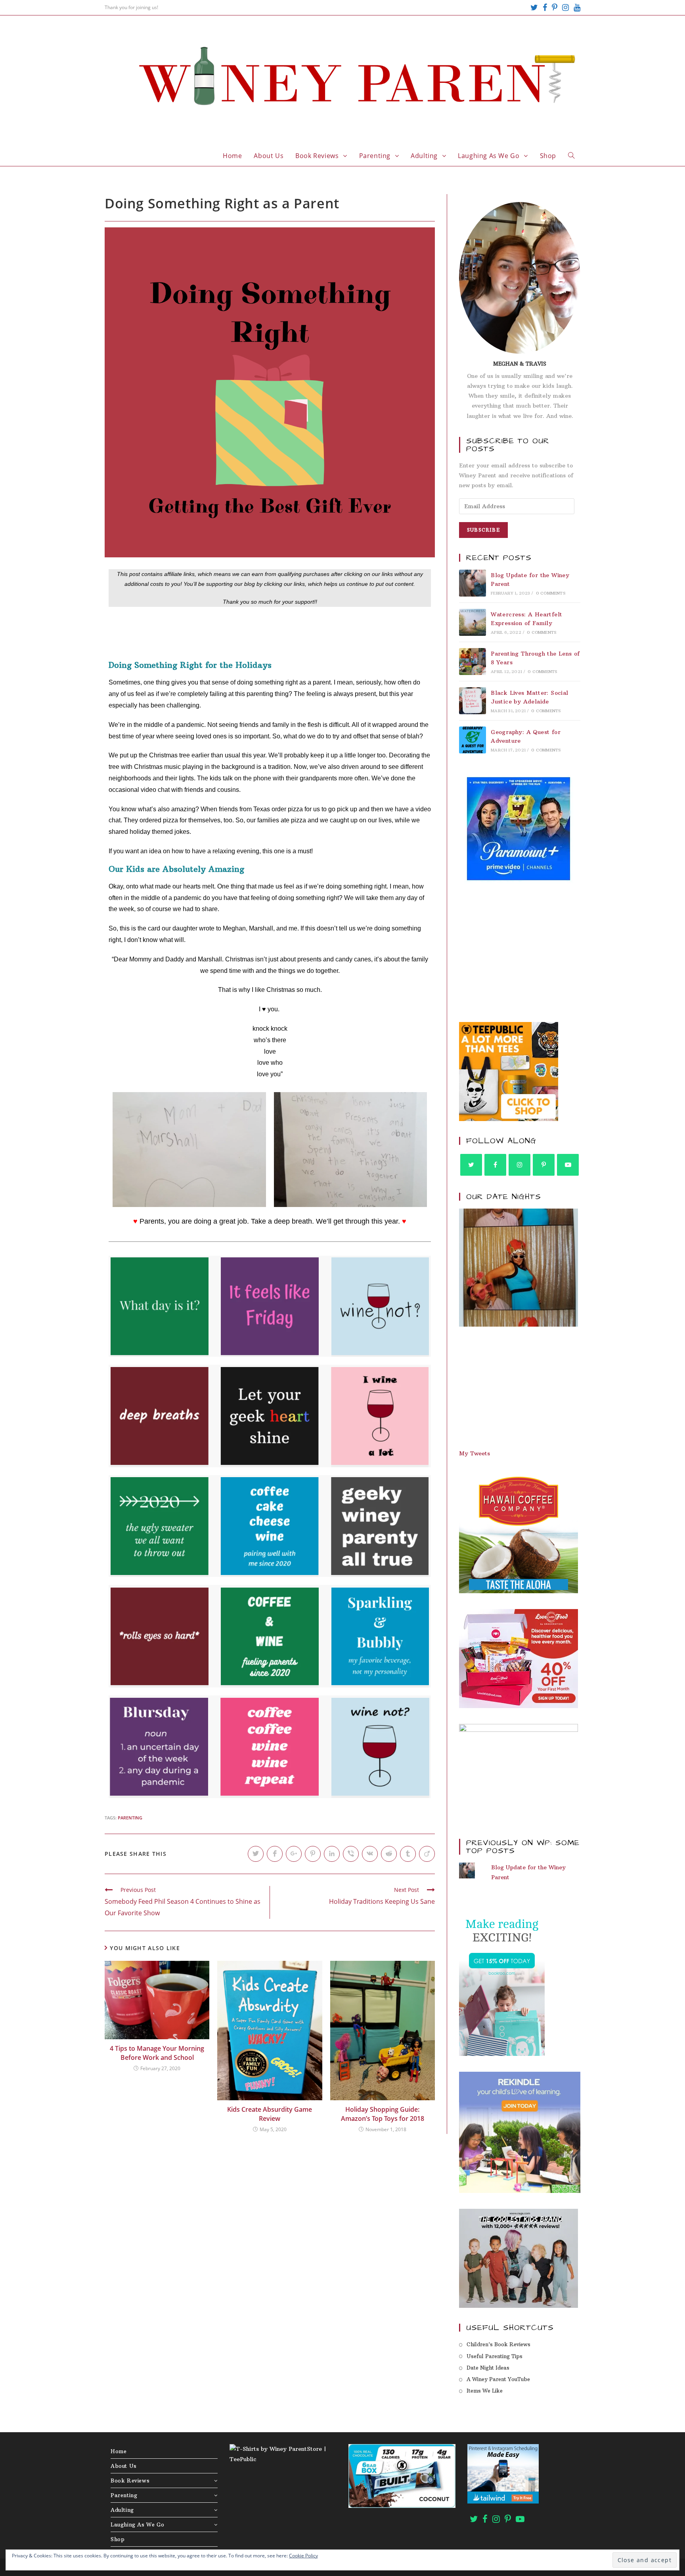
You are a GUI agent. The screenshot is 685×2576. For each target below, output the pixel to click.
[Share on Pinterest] (313, 1854)
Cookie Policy (303, 2556)
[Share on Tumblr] (408, 1854)
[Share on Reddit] (389, 1854)
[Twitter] (534, 8)
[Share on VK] (370, 1854)
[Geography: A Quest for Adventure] (473, 740)
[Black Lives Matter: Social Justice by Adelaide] (473, 701)
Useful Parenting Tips (495, 2356)
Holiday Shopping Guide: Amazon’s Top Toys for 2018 (383, 2114)
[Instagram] (565, 8)
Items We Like (485, 2391)
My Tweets (475, 1453)
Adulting (122, 2510)
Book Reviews (130, 2481)
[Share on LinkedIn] (332, 1854)
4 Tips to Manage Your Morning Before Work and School (157, 2053)
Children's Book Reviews (498, 2344)
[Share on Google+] (294, 1854)
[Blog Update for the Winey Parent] (473, 583)
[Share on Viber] (351, 1854)
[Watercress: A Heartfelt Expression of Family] (473, 622)
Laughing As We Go (137, 2525)
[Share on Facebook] (275, 1854)
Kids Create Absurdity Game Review (270, 2114)
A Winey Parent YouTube (498, 2379)
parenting (130, 1818)
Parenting (124, 2495)
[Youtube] (576, 8)
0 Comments (551, 593)
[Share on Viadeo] (427, 1854)
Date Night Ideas (488, 2368)
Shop (118, 2539)
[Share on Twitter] (256, 1854)
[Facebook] (545, 8)
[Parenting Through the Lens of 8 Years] (473, 662)
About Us (124, 2466)
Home (119, 2451)
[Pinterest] (555, 8)
